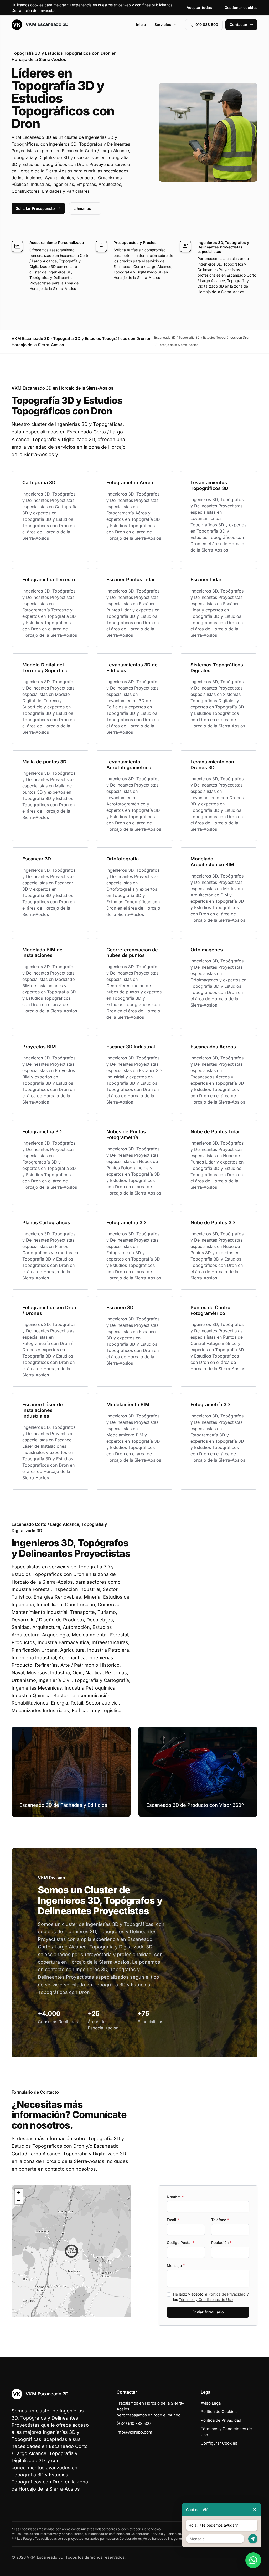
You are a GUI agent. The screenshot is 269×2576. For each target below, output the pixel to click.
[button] (71, 2251)
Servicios (163, 25)
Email (173, 2220)
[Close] (255, 2510)
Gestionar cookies (241, 7)
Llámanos (82, 208)
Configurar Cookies (219, 2443)
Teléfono (220, 2220)
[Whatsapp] (253, 2560)
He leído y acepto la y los (211, 2297)
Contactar (239, 25)
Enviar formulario (208, 2312)
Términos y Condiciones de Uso (206, 2300)
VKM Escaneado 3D (46, 24)
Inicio (141, 25)
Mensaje (176, 2265)
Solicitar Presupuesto (35, 208)
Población (221, 2243)
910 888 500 (207, 25)
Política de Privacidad (227, 2294)
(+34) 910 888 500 (134, 2423)
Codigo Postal (181, 2243)
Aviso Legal (211, 2403)
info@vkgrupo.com (134, 2432)
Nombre (175, 2197)
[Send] (253, 2539)
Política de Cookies (219, 2412)
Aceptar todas (199, 7)
